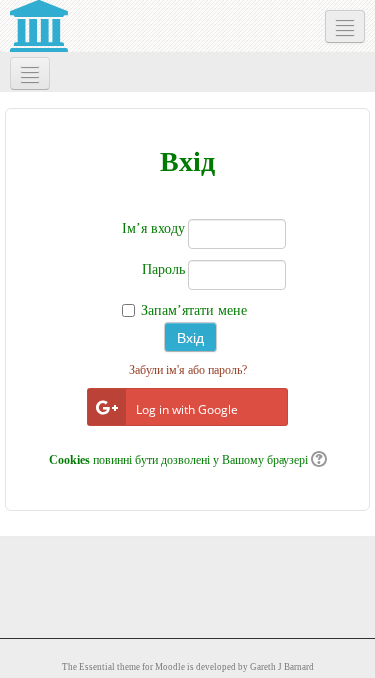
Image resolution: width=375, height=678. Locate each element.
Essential (97, 667)
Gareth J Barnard (282, 667)
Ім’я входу (153, 228)
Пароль (163, 269)
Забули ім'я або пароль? (188, 370)
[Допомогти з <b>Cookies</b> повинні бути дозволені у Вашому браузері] (317, 460)
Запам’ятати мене (194, 310)
